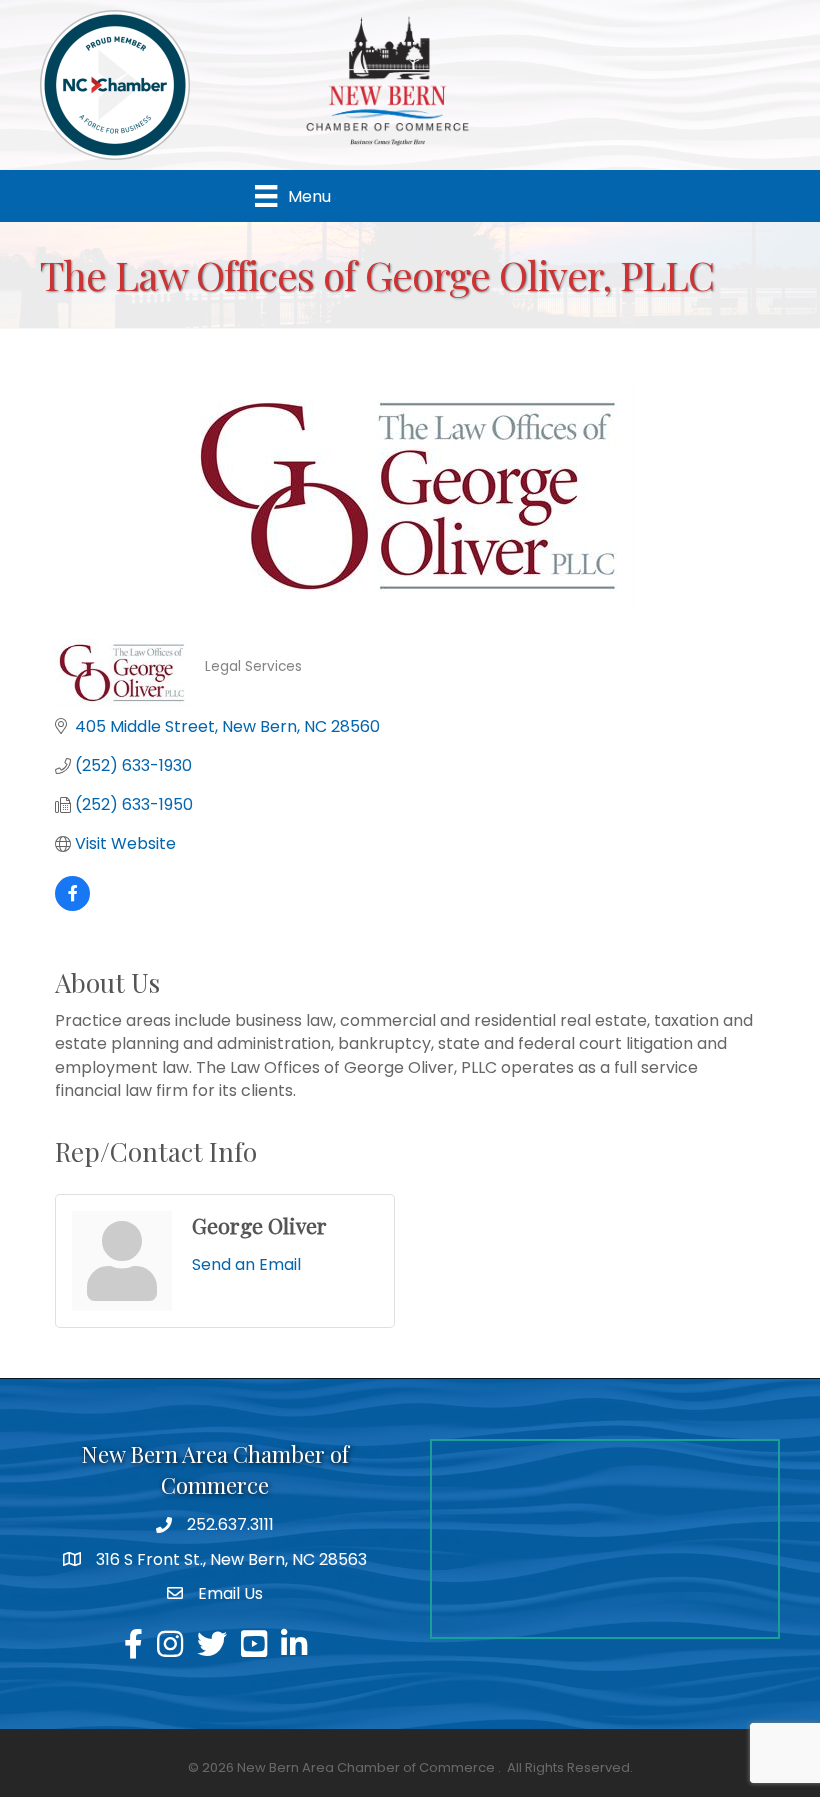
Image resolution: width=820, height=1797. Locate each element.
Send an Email (246, 1264)
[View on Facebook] (72, 905)
